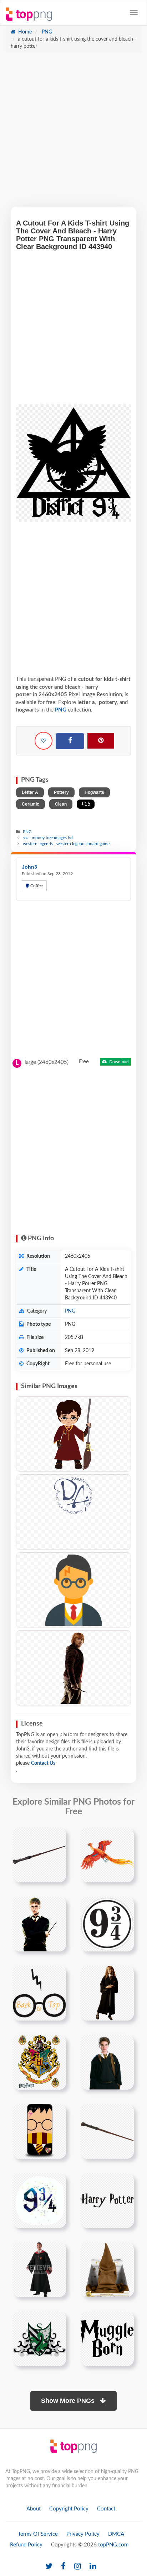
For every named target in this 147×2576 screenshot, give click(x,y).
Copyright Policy (69, 2509)
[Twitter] (49, 2567)
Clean (61, 804)
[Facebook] (70, 741)
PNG (46, 32)
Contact (106, 2509)
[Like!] (44, 741)
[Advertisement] (73, 133)
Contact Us (43, 1763)
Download (118, 1062)
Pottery (61, 792)
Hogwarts (94, 792)
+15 (86, 804)
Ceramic (31, 804)
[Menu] (134, 12)
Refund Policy (26, 2545)
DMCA (116, 2534)
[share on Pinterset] (101, 741)
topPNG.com (113, 2545)
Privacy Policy (83, 2534)
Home (24, 32)
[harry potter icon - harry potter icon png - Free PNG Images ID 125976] (73, 1590)
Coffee (36, 886)
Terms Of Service (38, 2534)
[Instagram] (78, 2567)
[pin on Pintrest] (56, 1837)
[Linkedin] (93, 2567)
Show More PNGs (69, 2401)
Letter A (30, 792)
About (34, 2509)
